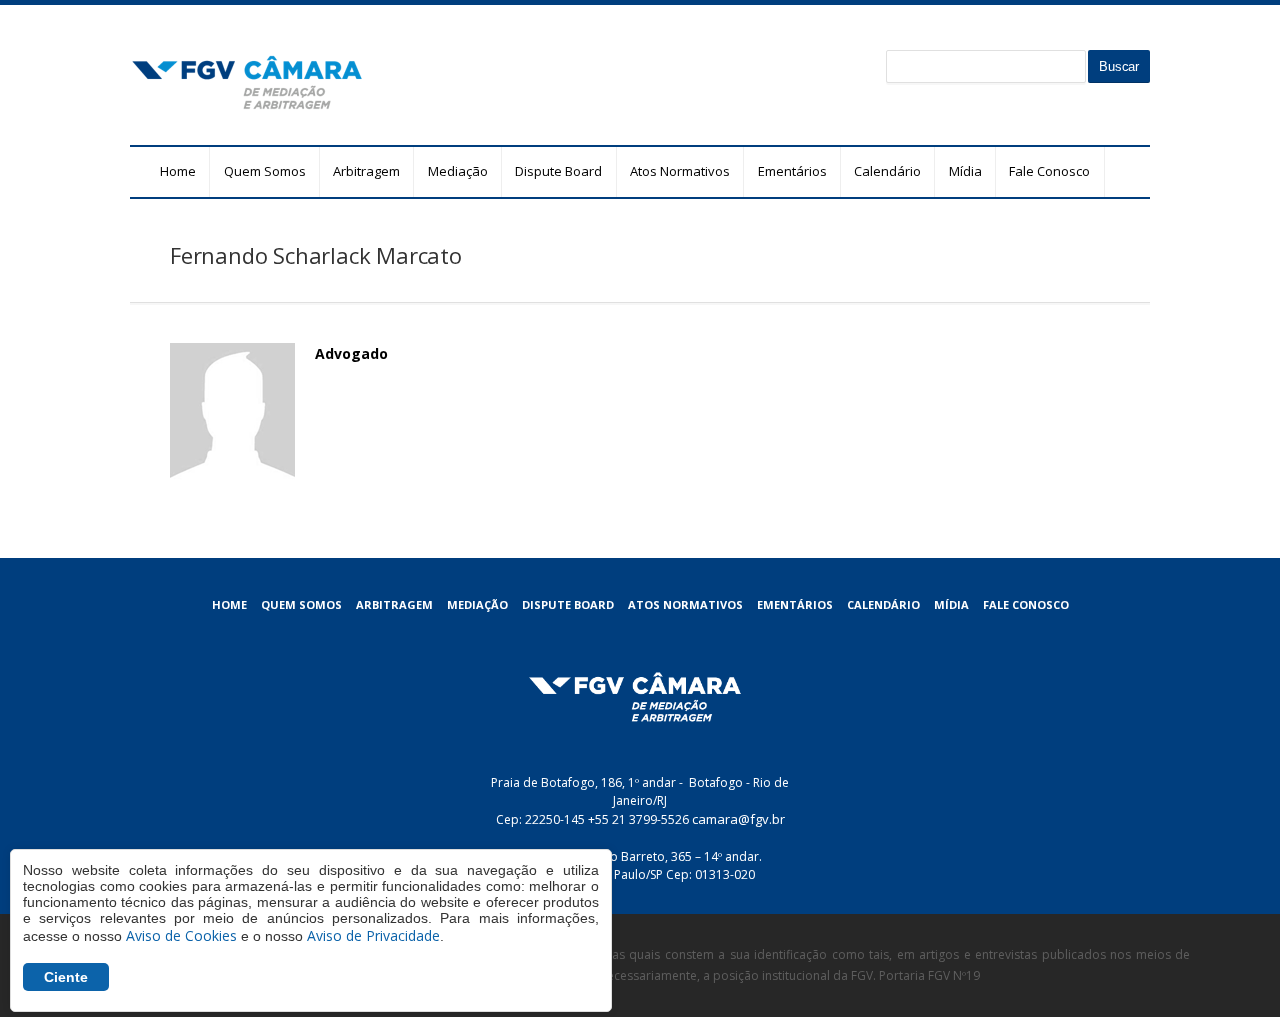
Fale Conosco (1049, 171)
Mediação (458, 171)
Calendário (887, 171)
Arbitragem (366, 171)
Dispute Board (558, 171)
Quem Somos (265, 171)
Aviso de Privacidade (373, 935)
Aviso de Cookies (181, 935)
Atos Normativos (680, 171)
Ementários (792, 171)
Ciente (66, 977)
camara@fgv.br (738, 819)
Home (178, 171)
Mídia (965, 171)
